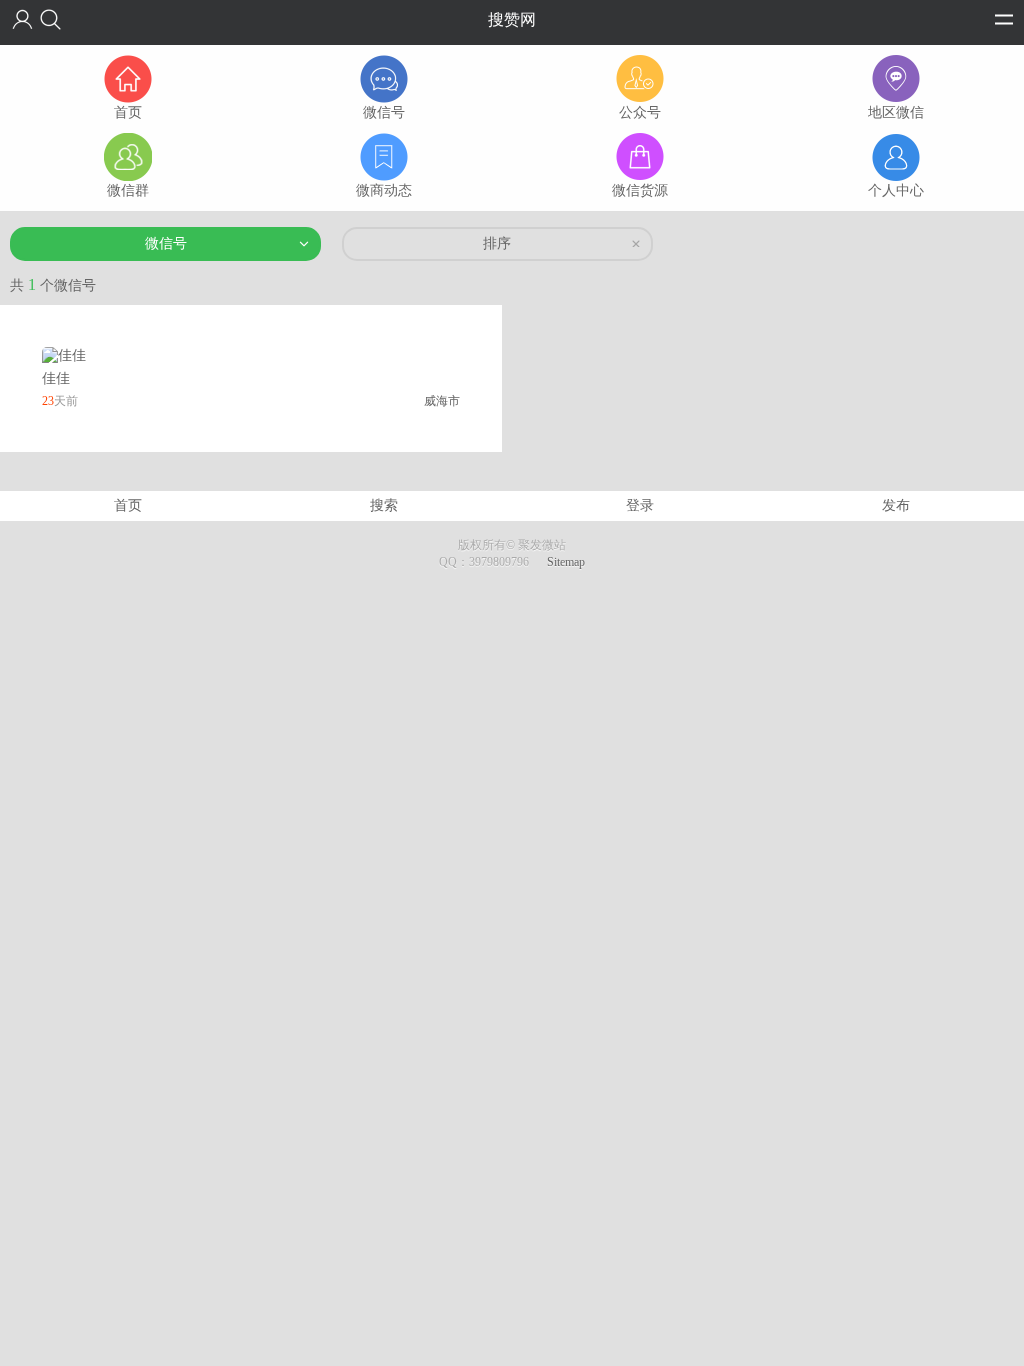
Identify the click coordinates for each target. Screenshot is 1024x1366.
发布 (896, 505)
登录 (640, 505)
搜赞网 (512, 19)
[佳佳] (64, 354)
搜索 (384, 505)
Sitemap (566, 562)
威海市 (442, 401)
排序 (497, 243)
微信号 (166, 243)
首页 (128, 505)
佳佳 (56, 378)
